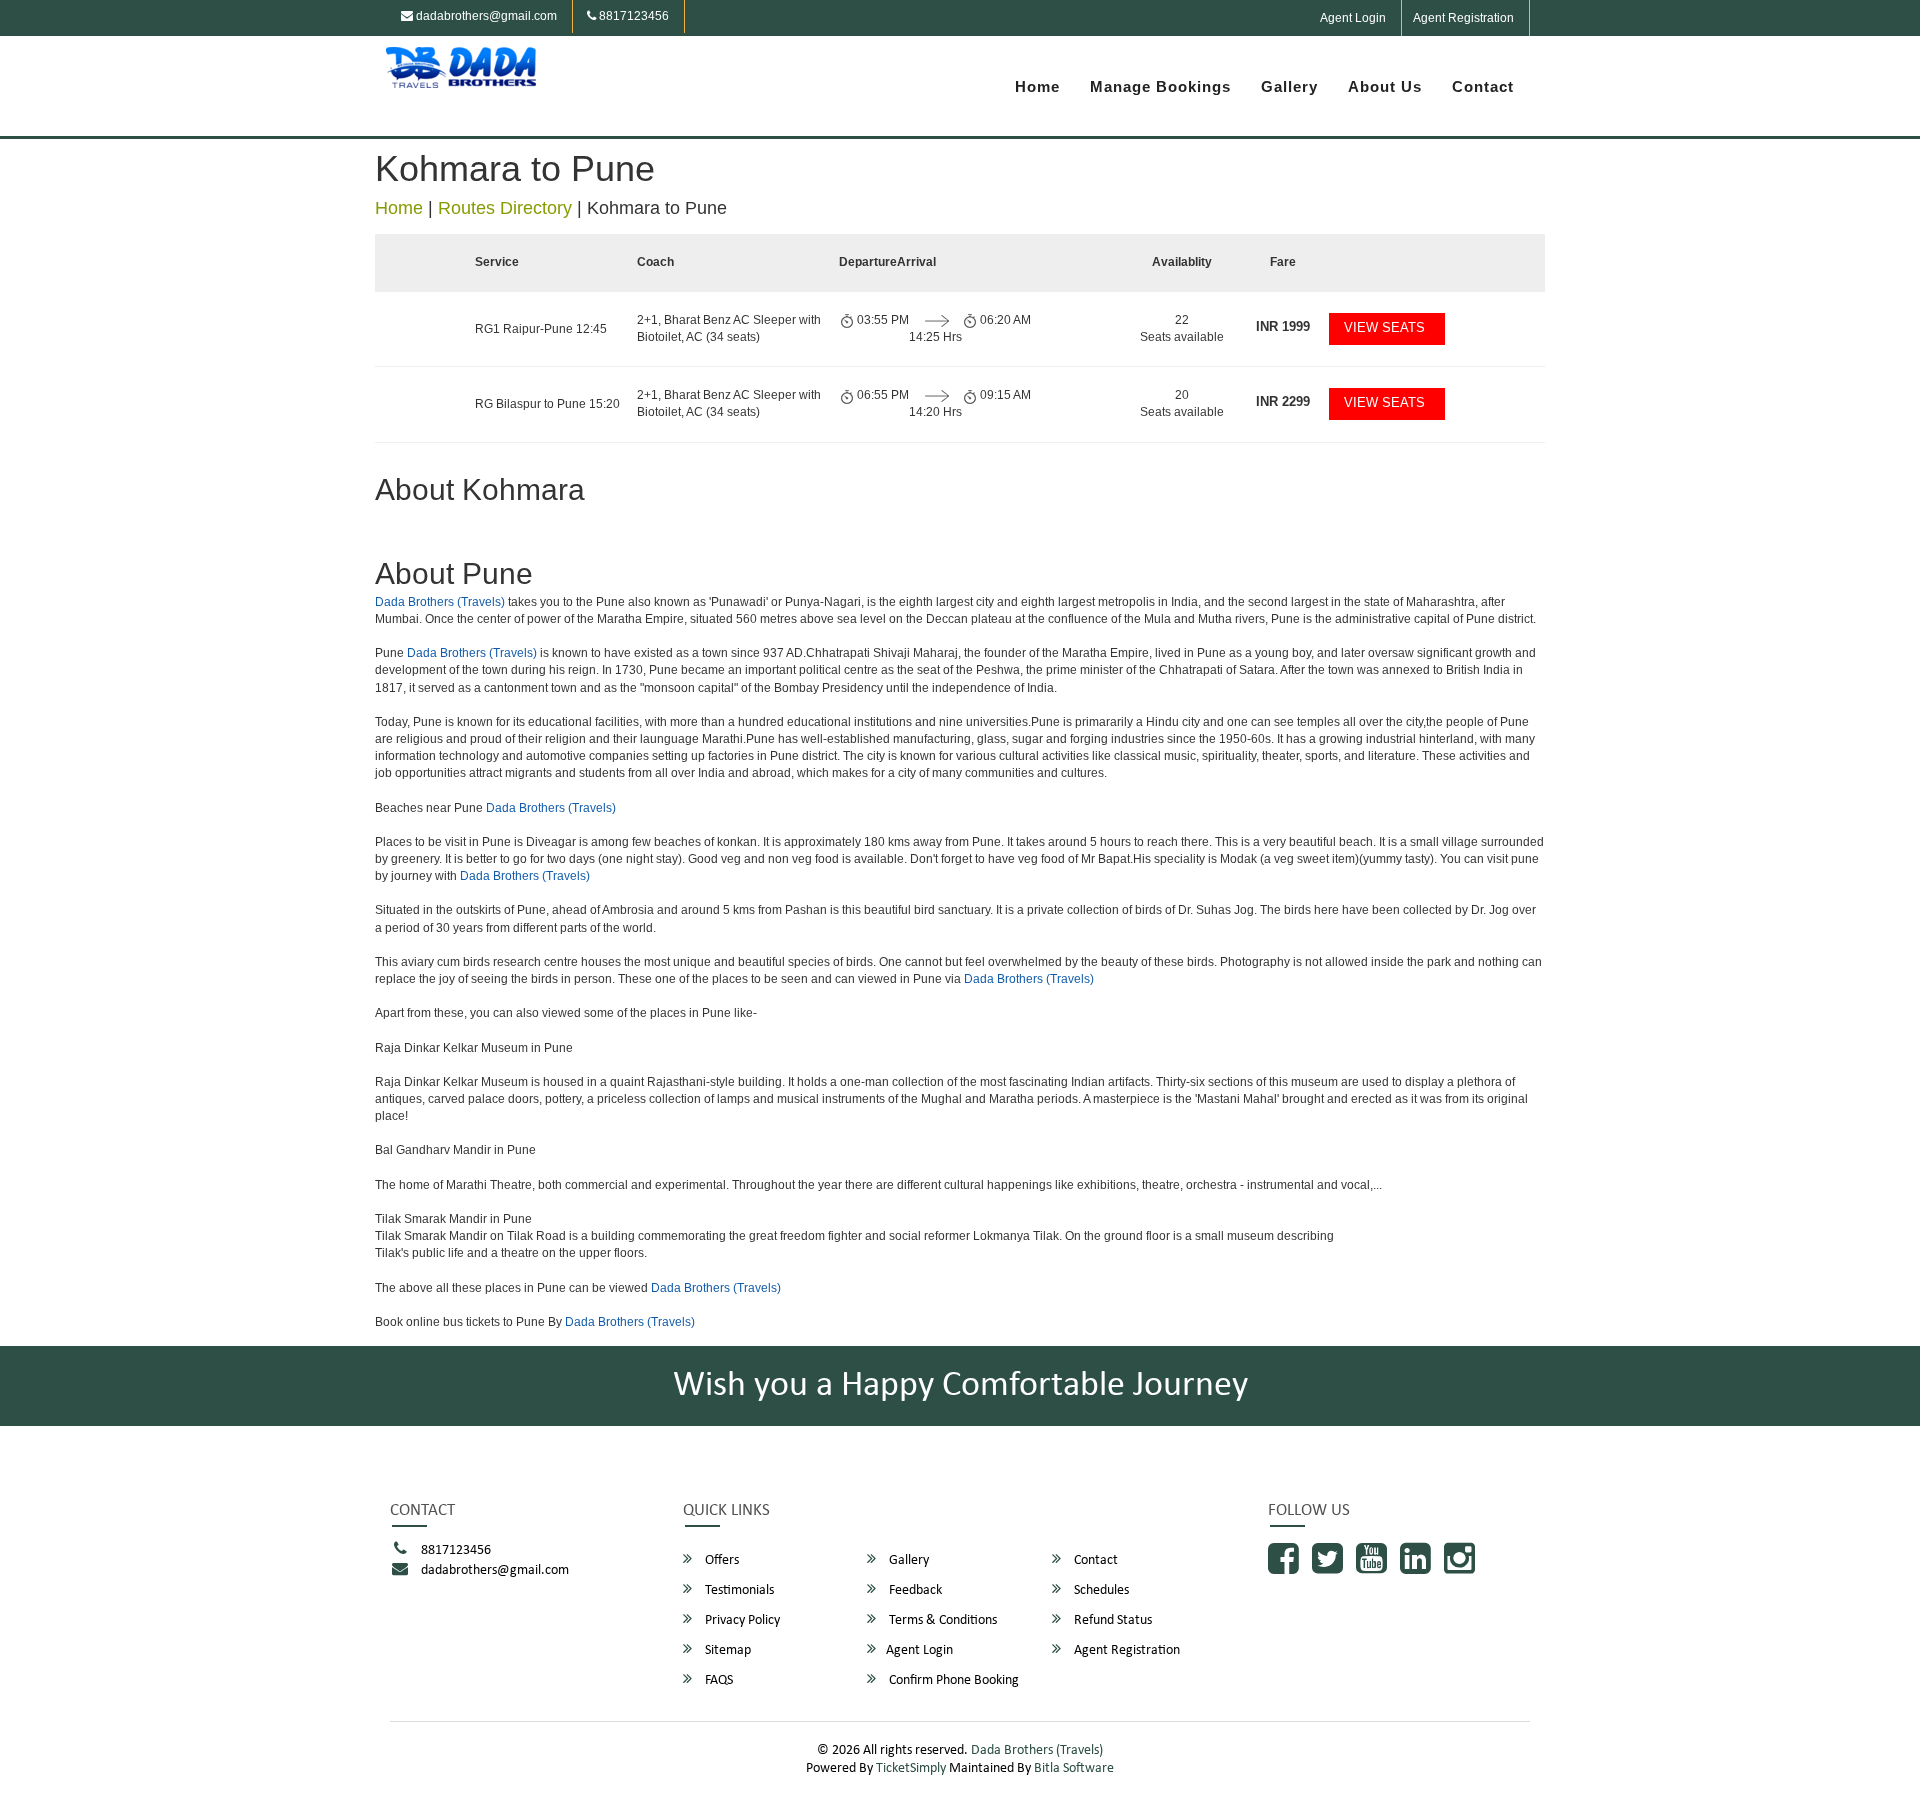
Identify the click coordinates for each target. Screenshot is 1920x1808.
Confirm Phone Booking (952, 1680)
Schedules (1100, 1590)
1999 (1283, 326)
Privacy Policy (741, 1620)
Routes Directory (505, 208)
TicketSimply (911, 1768)
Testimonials (738, 1590)
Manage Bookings (1160, 86)
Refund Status (1111, 1620)
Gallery (1289, 86)
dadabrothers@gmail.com (485, 16)
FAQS (717, 1680)
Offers (720, 1560)
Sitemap (726, 1650)
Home (1037, 86)
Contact (1483, 86)
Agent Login (1353, 18)
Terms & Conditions (941, 1620)
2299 (1283, 401)
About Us (1385, 86)
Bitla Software (1074, 1768)
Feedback (914, 1590)
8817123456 (632, 16)
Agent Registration (1463, 18)
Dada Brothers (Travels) (440, 602)
